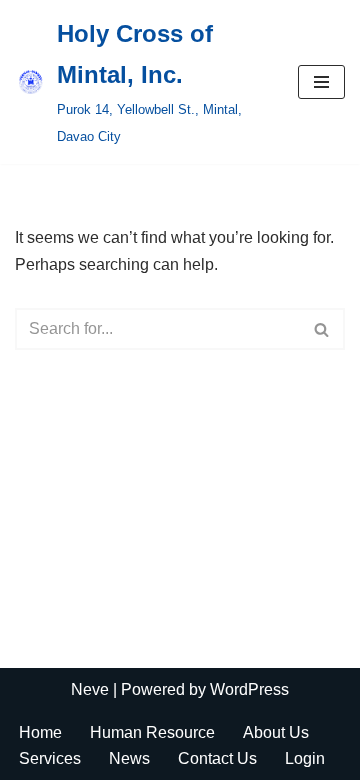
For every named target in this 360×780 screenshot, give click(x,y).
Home (40, 732)
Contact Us (217, 758)
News (129, 758)
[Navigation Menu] (321, 82)
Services (50, 758)
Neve (90, 689)
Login (305, 758)
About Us (276, 732)
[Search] (322, 329)
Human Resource (152, 732)
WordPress (249, 689)
